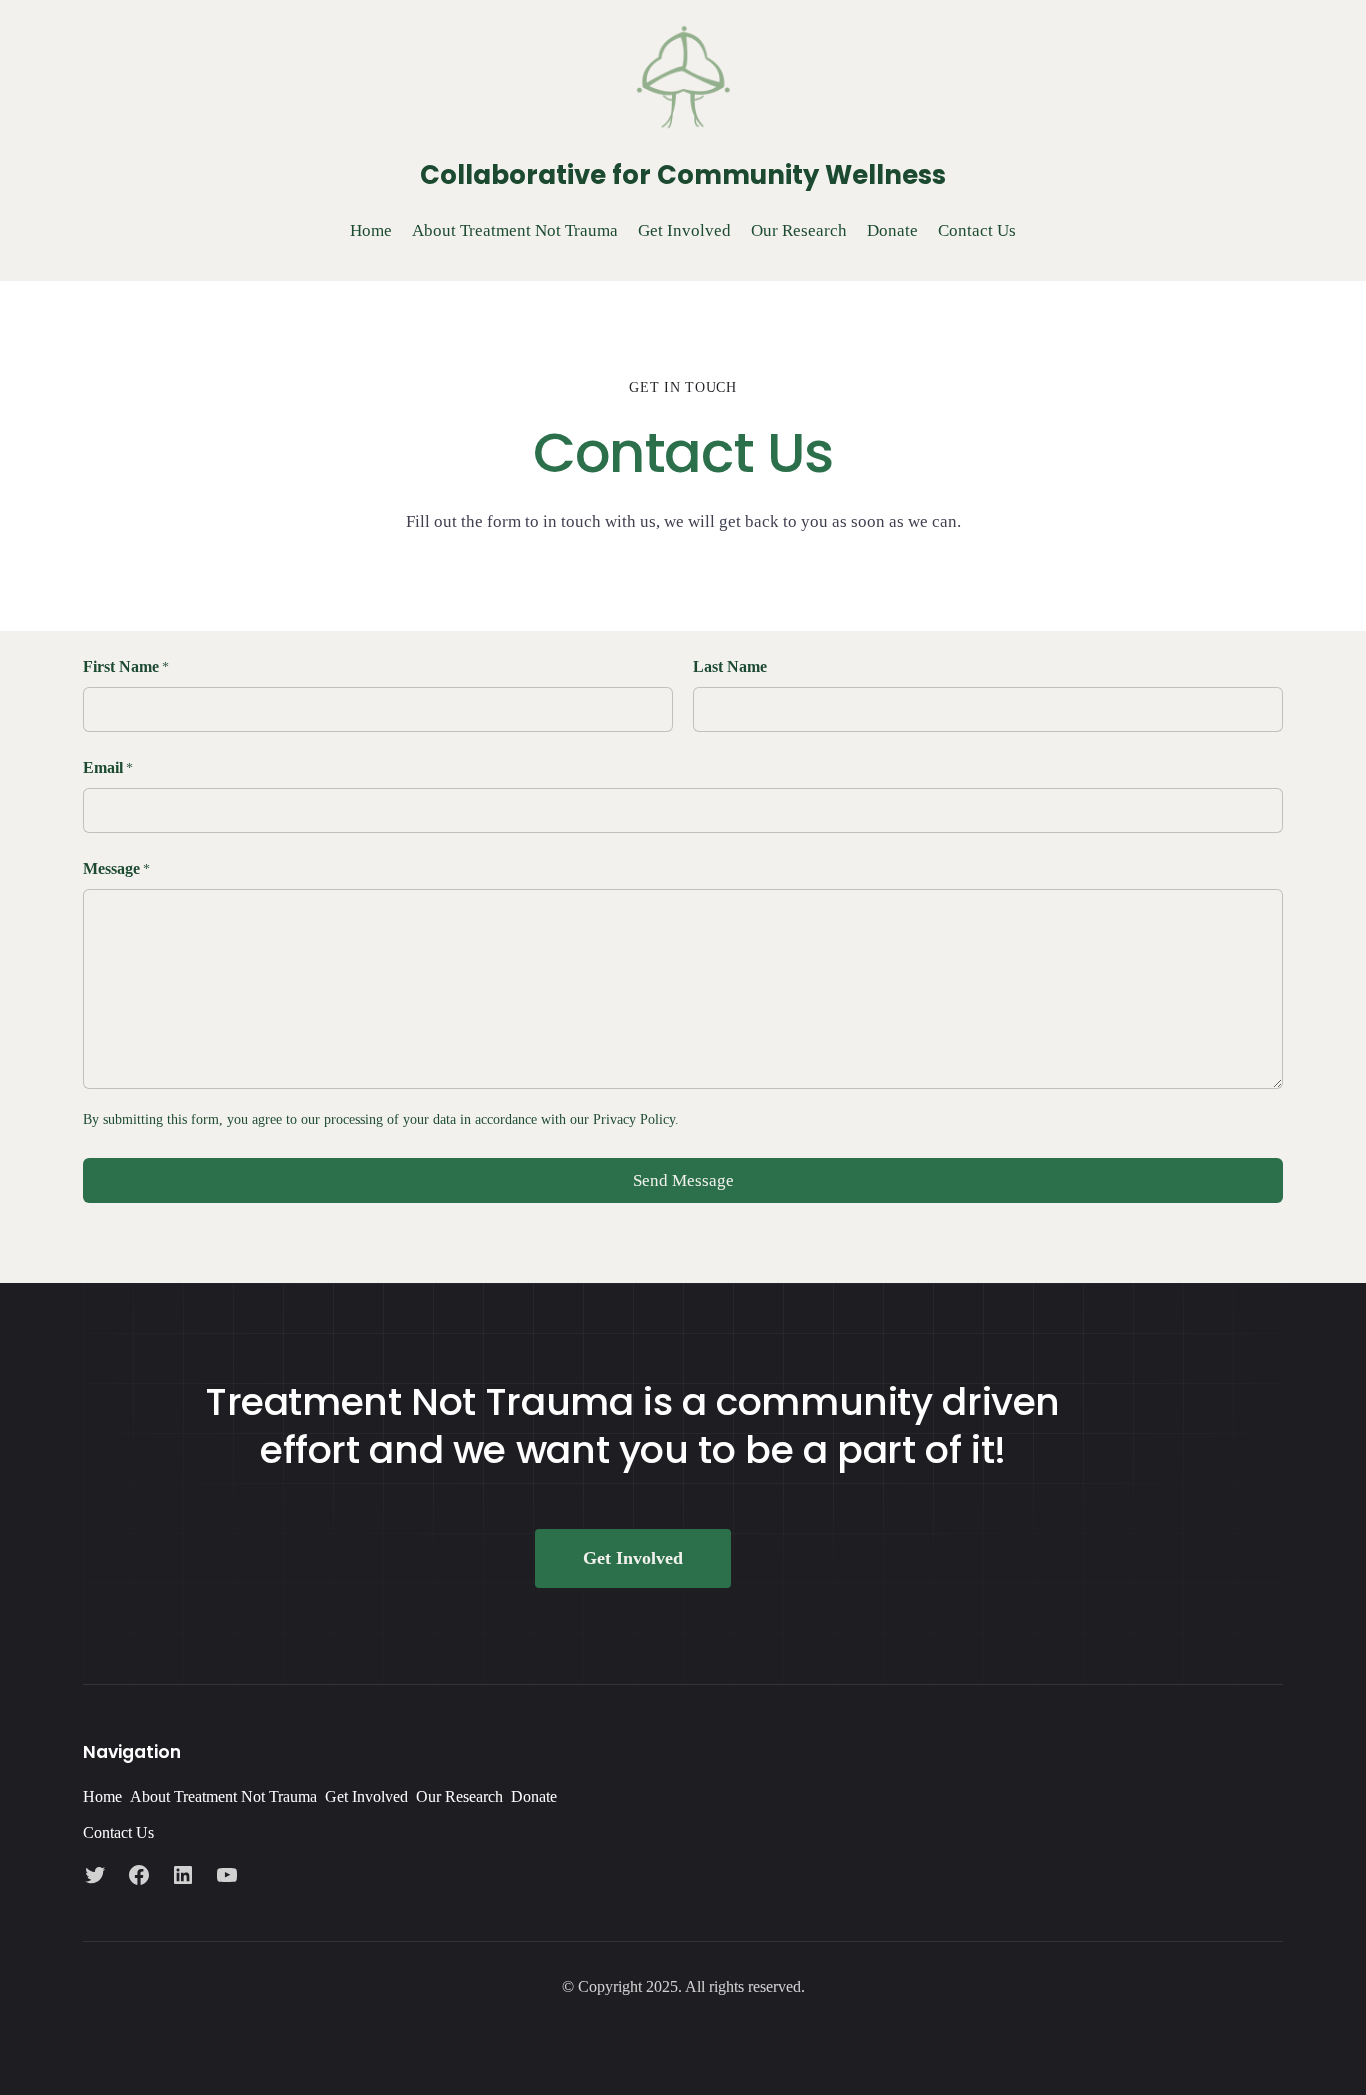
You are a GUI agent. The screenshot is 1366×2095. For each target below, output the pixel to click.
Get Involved (633, 1558)
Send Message (683, 1180)
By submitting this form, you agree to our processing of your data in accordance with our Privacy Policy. (381, 1119)
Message (116, 868)
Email (108, 767)
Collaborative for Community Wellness (683, 175)
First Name (126, 666)
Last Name (730, 666)
